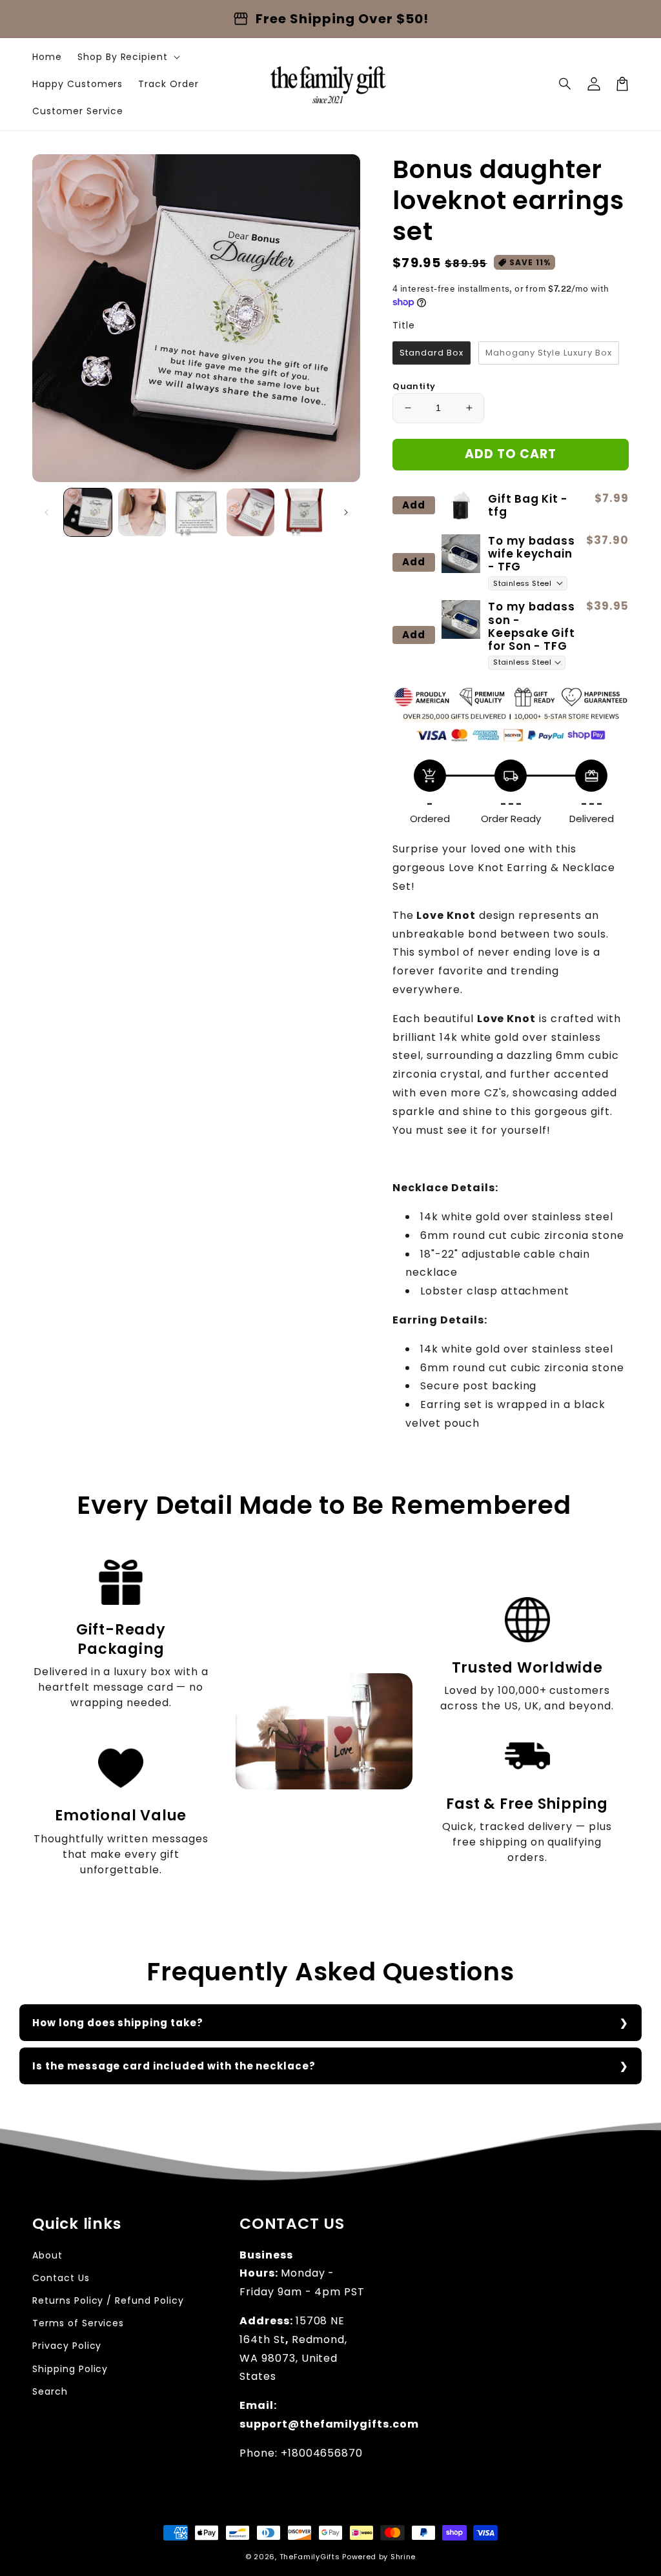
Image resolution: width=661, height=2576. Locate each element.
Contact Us (61, 2278)
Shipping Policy (70, 2369)
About (47, 2255)
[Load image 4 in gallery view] (250, 512)
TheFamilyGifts (310, 2557)
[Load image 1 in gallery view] (88, 512)
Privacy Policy (67, 2346)
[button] (565, 84)
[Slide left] (46, 512)
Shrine (403, 2557)
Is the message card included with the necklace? (174, 2066)
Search (50, 2391)
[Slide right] (346, 512)
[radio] (432, 353)
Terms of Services (78, 2323)
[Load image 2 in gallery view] (142, 512)
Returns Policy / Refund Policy (108, 2300)
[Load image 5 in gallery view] (305, 512)
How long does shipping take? (118, 2023)
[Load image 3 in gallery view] (196, 512)
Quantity (414, 386)
